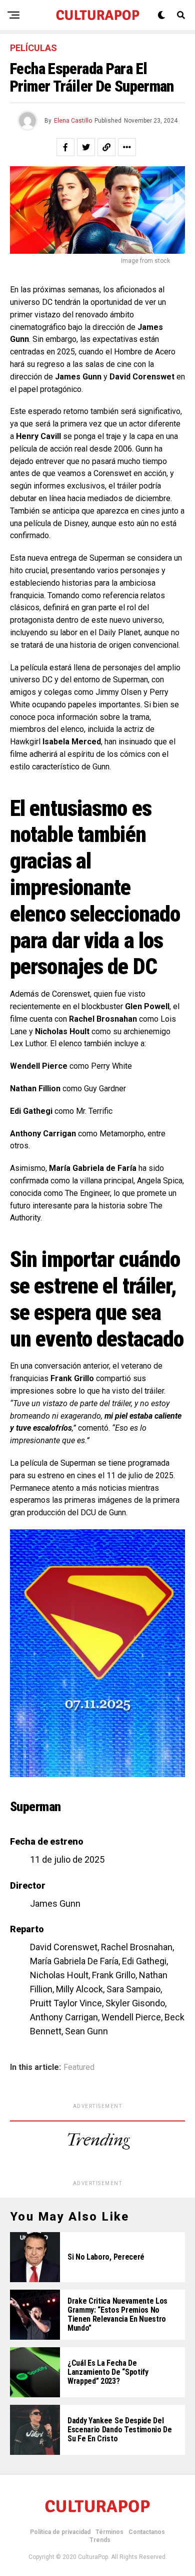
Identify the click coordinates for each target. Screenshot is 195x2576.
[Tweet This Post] (86, 147)
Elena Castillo (73, 121)
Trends (100, 2540)
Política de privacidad (60, 2532)
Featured (79, 2067)
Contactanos (147, 2532)
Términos (109, 2532)
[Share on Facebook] (65, 147)
